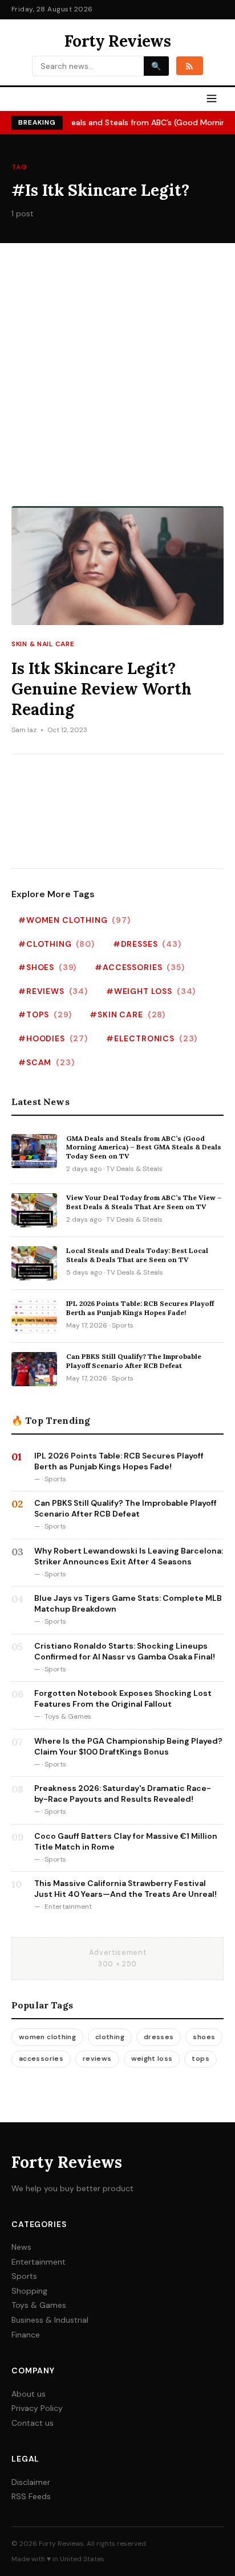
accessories (41, 2059)
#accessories (139, 967)
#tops (45, 1014)
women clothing (47, 2037)
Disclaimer (31, 2482)
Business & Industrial (50, 2320)
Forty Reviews (118, 41)
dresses (159, 2037)
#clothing (56, 944)
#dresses (147, 944)
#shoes (47, 967)
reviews (97, 2059)
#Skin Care (127, 1014)
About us (29, 2394)
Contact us (33, 2423)
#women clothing (74, 920)
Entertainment (39, 2262)
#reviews (53, 991)
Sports (24, 2276)
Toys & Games (39, 2305)
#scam (46, 1062)
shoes (204, 2037)
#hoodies (53, 1038)
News (21, 2247)
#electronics (152, 1038)
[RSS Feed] (190, 65)
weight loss (152, 2059)
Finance (26, 2335)
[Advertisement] (117, 383)
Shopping (29, 2291)
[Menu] (212, 99)
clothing (110, 2037)
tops (200, 2059)
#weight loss (151, 991)
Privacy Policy (37, 2408)
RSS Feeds (31, 2496)
